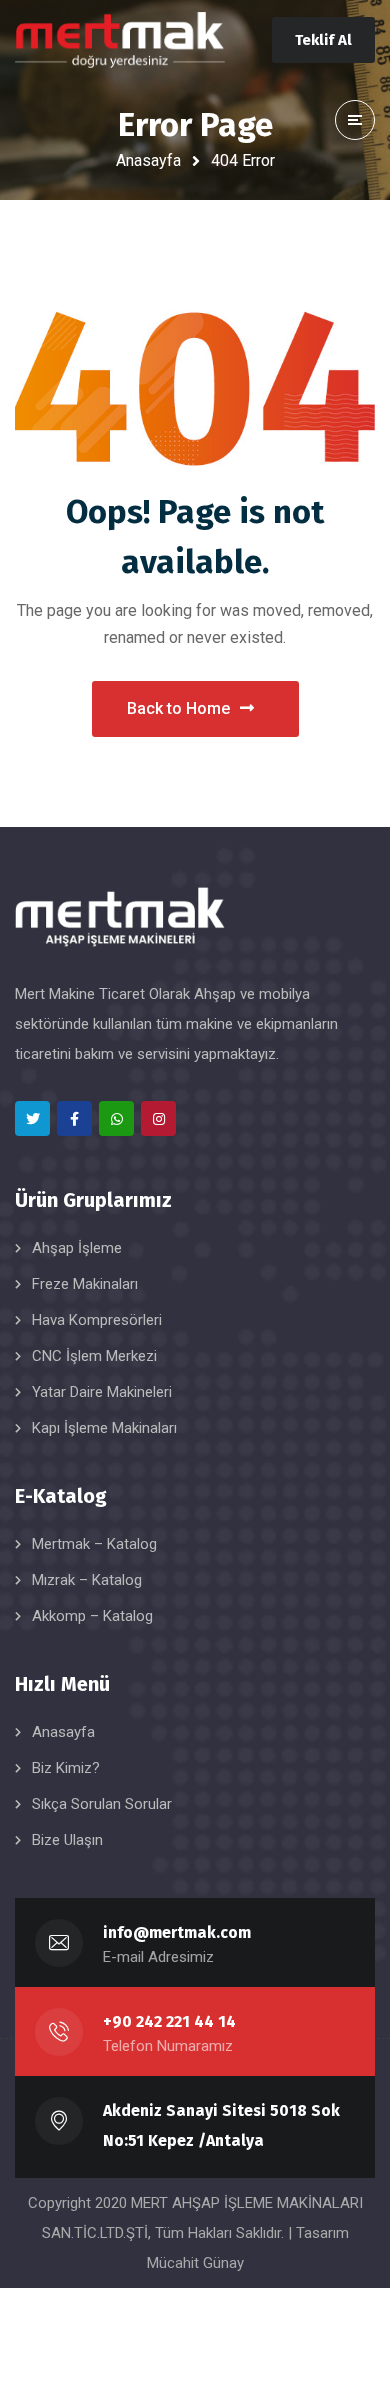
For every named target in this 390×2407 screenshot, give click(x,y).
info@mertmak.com (177, 1932)
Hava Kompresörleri (97, 1320)
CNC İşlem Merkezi (94, 1356)
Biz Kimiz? (66, 1768)
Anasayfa (148, 160)
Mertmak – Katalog (94, 1544)
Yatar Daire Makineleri (102, 1392)
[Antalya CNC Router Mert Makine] (120, 40)
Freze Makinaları (85, 1284)
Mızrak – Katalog (87, 1580)
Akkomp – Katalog (92, 1616)
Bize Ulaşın (67, 1840)
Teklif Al (323, 40)
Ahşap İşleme (77, 1248)
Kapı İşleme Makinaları (104, 1428)
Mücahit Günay (195, 2263)
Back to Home (178, 708)
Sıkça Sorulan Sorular (102, 1804)
